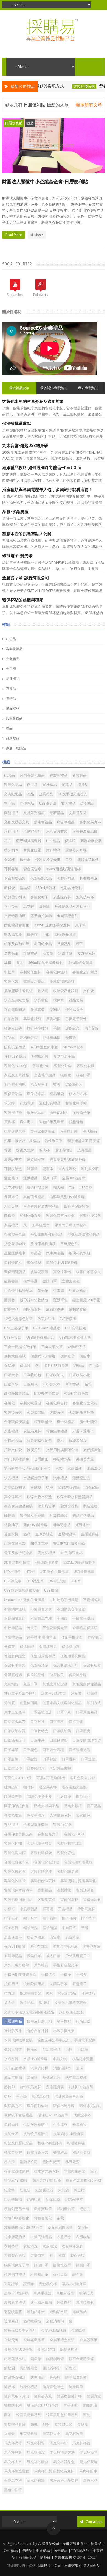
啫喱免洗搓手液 (39, 1797)
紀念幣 (9, 2190)
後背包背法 (91, 1946)
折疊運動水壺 (15, 1131)
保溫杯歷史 (48, 1647)
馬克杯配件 (88, 2471)
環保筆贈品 (13, 1094)
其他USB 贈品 (15, 1056)
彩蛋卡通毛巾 (83, 1431)
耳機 (8, 963)
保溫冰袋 (11, 1197)
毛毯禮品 (90, 1131)
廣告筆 (44, 906)
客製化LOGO (74, 1834)
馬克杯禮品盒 (64, 2462)
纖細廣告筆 (66, 2209)
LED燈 (30, 1572)
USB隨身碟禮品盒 (40, 1337)
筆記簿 (9, 1103)
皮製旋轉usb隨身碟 (69, 2134)
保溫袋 (25, 1366)
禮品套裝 (76, 1000)
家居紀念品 (36, 1113)
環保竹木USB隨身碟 (62, 1263)
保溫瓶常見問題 (73, 1656)
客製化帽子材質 (39, 1843)
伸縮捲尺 (95, 1637)
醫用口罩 (50, 1178)
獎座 (50, 1487)
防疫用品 (38, 2377)
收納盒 (66, 1075)
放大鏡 (9, 2003)
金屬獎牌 (11, 2340)
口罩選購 (69, 1759)
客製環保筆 (36, 1412)
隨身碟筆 (76, 2387)
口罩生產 (38, 1740)
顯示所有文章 (89, 105)
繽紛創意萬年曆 (17, 2209)
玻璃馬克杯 (41, 2096)
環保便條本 (13, 1263)
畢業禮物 (80, 2124)
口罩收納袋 (62, 1731)
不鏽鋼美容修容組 (71, 1609)
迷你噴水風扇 (41, 2302)
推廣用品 (34, 1450)
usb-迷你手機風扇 (64, 1600)
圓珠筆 (9, 1216)
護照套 (9, 1300)
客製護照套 (85, 1890)
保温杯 (9, 1366)
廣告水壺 (72, 1937)
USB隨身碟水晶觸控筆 (22, 1590)
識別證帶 (11, 2284)
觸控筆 (9, 1515)
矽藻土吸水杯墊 (39, 1497)
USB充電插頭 (75, 1328)
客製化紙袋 (32, 1019)
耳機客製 (11, 869)
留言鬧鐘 (92, 1028)
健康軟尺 (57, 1675)
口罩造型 (11, 1384)
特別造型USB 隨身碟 (84, 1141)
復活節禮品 (13, 1956)
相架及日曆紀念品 (18, 2143)
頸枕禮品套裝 (15, 2424)
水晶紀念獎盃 (83, 2059)
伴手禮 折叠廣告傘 (42, 1637)
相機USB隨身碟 (50, 2143)
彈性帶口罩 (39, 1946)
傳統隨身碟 (78, 1675)
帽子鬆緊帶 (43, 1422)
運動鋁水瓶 (59, 2312)
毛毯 (57, 1028)
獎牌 (57, 1084)
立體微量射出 (75, 2171)
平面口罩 (69, 1928)
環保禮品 (13, 708)
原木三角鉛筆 (15, 1712)
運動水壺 (83, 1525)
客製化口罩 (32, 850)
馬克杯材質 (36, 2443)
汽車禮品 (60, 1478)
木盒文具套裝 (57, 832)
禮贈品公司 (29, 2162)
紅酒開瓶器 (44, 2190)
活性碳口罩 (54, 1141)
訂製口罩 (83, 2265)
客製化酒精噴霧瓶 (78, 1862)
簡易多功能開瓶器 (47, 2181)
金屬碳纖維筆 (34, 2340)
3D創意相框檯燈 (17, 1562)
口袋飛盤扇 (36, 1768)
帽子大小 (11, 1918)
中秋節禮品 (13, 1628)
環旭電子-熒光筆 (17, 556)
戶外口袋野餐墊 (17, 1965)
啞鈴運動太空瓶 (74, 1787)
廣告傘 (25, 860)
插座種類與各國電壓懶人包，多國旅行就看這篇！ (47, 490)
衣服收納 (83, 2237)
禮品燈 (9, 2162)
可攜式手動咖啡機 (51, 1778)
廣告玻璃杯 (88, 1422)
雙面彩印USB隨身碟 (43, 2406)
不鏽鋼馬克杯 (41, 1619)
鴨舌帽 (59, 1188)
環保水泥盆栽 (90, 2106)
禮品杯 (25, 888)
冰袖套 (76, 1693)
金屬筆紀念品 (67, 916)
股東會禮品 (14, 718)
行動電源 (27, 1103)
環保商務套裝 (38, 2106)
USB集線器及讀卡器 (75, 1337)
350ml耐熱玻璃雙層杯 (63, 869)
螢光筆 (43, 1291)
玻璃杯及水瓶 (80, 1253)
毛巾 (46, 935)
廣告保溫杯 (13, 1937)
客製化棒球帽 (76, 1103)
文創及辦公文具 (17, 822)
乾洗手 (32, 1628)
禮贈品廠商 (51, 2162)
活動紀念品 (81, 1478)
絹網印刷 (34, 2199)
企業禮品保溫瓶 (85, 1628)
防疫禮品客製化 (17, 925)
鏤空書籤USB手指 (86, 1300)
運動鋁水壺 (36, 2312)
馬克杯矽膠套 (38, 2462)
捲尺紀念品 (67, 1993)
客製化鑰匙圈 (15, 1872)
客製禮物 (64, 1890)
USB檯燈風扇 (84, 1572)
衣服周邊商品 (41, 2237)
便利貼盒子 (74, 1010)
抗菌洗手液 (59, 1984)
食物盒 (83, 2424)
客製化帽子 (39, 897)
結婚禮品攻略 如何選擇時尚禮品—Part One (42, 468)
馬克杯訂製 (13, 1188)
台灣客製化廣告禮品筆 (41, 1206)
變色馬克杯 (48, 2284)
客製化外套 (63, 1066)
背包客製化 (43, 2218)
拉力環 (9, 1993)
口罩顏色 (30, 1384)
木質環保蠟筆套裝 (18, 2040)
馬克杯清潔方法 (62, 2452)
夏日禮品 (94, 1806)
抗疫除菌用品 (34, 1984)
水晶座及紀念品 (17, 1000)
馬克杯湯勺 (88, 2452)
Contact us (93, 2522)
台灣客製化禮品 (32, 775)
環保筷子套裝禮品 (18, 2115)
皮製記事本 (13, 1159)
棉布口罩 (83, 1075)
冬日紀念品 (43, 944)
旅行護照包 (92, 1450)
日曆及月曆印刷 (39, 2021)
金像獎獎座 (44, 1534)
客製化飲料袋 (15, 1881)
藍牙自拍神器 (41, 916)
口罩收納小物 (80, 1375)
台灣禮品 (72, 1384)
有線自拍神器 (38, 2031)
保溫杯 (9, 860)
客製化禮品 (14, 649)
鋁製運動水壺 (15, 1544)
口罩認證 (30, 1759)
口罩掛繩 (76, 1722)
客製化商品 (13, 785)
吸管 (88, 1384)
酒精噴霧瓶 (32, 2321)
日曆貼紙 (41, 1459)
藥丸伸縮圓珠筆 (60, 2228)
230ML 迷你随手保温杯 (52, 925)
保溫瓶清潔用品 (66, 1665)
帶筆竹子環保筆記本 (71, 1225)
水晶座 (36, 1253)
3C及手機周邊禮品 (73, 794)
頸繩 (34, 2424)
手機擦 (81, 1975)
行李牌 (59, 1291)
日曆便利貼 (14, 123)
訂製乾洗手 (62, 2265)
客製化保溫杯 (30, 972)
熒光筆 (32, 2078)
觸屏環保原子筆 (17, 2265)
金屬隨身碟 (90, 1534)
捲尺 (50, 1993)
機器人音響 (13, 2050)
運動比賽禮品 (50, 1103)
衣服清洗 (30, 2246)
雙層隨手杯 (13, 2406)
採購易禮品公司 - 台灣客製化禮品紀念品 (68, 2566)
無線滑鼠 (65, 953)
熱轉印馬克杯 (30, 2087)
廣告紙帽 (53, 1019)
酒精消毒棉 (55, 2321)
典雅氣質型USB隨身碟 (67, 1197)
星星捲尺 (64, 2021)
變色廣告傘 (32, 869)
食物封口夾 (64, 2424)
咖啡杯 (29, 1787)
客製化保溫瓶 (57, 972)
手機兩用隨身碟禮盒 (20, 1975)
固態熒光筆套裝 (47, 1394)
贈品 (30, 123)
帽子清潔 (50, 1928)
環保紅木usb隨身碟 (53, 2115)
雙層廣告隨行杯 (69, 2396)
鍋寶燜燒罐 (55, 2359)
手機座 (66, 1975)
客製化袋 (11, 981)
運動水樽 (11, 1534)
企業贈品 (13, 659)
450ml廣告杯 (46, 888)
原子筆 (81, 925)
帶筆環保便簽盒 (17, 1422)
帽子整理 (88, 1918)
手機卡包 (48, 1975)
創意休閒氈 (29, 1703)
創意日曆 (11, 1206)
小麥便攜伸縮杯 (62, 981)
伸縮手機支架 (72, 1637)
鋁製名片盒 (69, 2349)
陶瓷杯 (55, 2377)
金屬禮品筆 (67, 1534)
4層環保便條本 (47, 1562)
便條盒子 (67, 1356)
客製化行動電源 (85, 1403)
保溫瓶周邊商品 (43, 1656)
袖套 (62, 2256)
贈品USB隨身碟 (74, 2284)
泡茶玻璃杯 (85, 897)
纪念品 (85, 2209)
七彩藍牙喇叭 (71, 888)
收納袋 (43, 991)
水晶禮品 (11, 1478)
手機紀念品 (13, 1441)
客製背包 (57, 1412)
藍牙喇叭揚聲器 (29, 841)
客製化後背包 (60, 86)
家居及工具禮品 (17, 1075)
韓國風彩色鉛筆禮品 (62, 2415)
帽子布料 (50, 1918)
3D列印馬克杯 (71, 1553)
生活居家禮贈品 (36, 2124)
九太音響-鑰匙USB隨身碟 (25, 446)
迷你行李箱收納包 (34, 1300)
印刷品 (79, 1366)
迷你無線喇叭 (15, 1010)
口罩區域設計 (41, 1712)
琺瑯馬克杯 (13, 2106)
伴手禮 (11, 669)
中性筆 (9, 972)
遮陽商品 (11, 2321)
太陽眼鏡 (83, 1815)
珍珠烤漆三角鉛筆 (69, 2096)
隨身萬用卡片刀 (17, 2396)
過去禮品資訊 (88, 388)
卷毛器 (94, 1366)
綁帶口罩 (53, 2199)
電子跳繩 (71, 2406)
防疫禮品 (11, 1309)
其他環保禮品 (34, 1197)
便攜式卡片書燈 (43, 1356)
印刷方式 (94, 1703)
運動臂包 (60, 1300)
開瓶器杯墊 (51, 2368)
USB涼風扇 (13, 1581)
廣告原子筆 (81, 1113)
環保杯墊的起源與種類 (23, 600)
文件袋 (88, 991)
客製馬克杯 (47, 1900)
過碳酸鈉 (80, 2312)
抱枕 (60, 1441)
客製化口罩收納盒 (60, 1216)
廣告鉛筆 (11, 953)
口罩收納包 (32, 1375)
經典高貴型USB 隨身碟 (68, 1159)
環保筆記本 (74, 1084)
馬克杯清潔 (36, 2452)
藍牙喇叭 (11, 850)
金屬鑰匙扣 (46, 2349)
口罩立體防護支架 (87, 1740)
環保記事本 (82, 2115)
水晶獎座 (41, 1000)
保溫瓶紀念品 (41, 878)
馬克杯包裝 (29, 2434)
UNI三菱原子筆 (16, 1328)
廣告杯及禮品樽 (85, 832)
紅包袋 (25, 2190)
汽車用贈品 (55, 1253)
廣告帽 (32, 935)
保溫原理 (27, 1647)
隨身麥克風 (43, 2396)
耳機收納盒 (13, 1169)
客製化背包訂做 (47, 1862)
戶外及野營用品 (78, 1956)
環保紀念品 (36, 1094)
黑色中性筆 (13, 2490)
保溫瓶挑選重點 (17, 424)
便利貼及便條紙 (48, 860)
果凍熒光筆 (85, 1459)
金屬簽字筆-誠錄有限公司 (26, 578)
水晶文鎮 (60, 2059)
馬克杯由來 (13, 2462)
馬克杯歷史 (13, 2452)
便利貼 (55, 1010)
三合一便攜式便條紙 (20, 1347)
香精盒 (9, 2434)
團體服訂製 (40, 1056)
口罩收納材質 (15, 1731)
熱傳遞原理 (51, 2078)
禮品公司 (11, 906)
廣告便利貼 (59, 1113)
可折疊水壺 (51, 1384)
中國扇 (62, 1619)
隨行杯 (9, 2387)
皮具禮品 (85, 1150)
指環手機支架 (30, 1993)
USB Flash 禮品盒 (47, 1328)
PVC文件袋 (46, 1319)
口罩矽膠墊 (59, 1740)
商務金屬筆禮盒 (17, 1394)
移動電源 (72, 2162)
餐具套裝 (38, 1010)
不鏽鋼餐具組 (15, 1619)
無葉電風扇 (13, 2078)
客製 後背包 (63, 1825)
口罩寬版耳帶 (15, 1722)
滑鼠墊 (36, 1487)
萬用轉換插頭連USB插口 (23, 2228)
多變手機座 (36, 1815)
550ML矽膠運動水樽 (79, 1562)
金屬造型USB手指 (18, 2349)
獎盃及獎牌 (25, 1150)
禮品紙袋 (57, 1094)
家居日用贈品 (16, 748)
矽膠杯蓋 (60, 2153)
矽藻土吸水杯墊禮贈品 (75, 1497)
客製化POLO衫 (16, 1066)
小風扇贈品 (29, 1909)
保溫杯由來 (71, 1647)
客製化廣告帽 (57, 1403)
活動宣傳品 (32, 832)
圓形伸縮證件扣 (17, 1806)
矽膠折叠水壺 (38, 2153)
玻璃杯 (44, 1150)
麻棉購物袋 (78, 1309)
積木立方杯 (78, 1094)
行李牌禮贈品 (15, 2237)
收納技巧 (88, 1993)
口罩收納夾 (55, 1375)
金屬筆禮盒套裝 (62, 2340)
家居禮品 (11, 1225)
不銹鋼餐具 (92, 1600)
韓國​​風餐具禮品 (29, 2415)
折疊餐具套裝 (15, 1244)
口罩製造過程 (80, 1750)
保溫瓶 (70, 841)
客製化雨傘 (66, 878)
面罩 (8, 2415)
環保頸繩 (11, 2124)
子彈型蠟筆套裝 (36, 1825)
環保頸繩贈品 (15, 1272)
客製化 (9, 1403)
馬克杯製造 (88, 2462)
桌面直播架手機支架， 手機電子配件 (67, 2040)
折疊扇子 (80, 1984)
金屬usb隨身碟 (74, 1178)
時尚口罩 (83, 2021)
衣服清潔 (50, 2246)
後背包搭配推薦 (65, 1946)
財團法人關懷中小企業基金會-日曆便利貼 (45, 182)
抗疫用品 (11, 1984)
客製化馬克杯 (90, 822)
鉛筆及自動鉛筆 (17, 944)
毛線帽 (83, 2050)
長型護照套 (29, 2368)
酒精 (27, 1534)
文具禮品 (68, 803)
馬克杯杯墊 (59, 2443)
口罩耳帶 (11, 1750)
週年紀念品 (62, 1525)
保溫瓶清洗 (39, 1665)
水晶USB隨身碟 (36, 2059)
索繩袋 (64, 2190)
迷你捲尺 (64, 2302)
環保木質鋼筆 (69, 1487)
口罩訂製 (11, 1759)
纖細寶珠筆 (43, 2209)
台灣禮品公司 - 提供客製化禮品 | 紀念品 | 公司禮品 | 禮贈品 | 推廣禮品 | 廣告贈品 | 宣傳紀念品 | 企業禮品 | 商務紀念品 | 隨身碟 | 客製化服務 (54, 2551)
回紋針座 (64, 1797)
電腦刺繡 (90, 2406)
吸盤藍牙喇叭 (15, 897)
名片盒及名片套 (82, 1778)
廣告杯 (9, 1122)
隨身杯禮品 (29, 2387)
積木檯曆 (30, 1281)
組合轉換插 (13, 2199)
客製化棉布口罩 (69, 1843)
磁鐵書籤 (11, 1281)
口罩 (69, 860)
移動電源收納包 (17, 2171)
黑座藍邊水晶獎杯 (64, 2481)
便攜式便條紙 (15, 1356)
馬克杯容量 (74, 2434)
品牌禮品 (13, 738)
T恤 (72, 1188)
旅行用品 (11, 832)
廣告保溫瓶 (36, 1937)
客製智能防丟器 (43, 1881)
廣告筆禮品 (66, 822)
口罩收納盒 (39, 1731)
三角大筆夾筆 (52, 1347)
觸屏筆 (32, 1169)
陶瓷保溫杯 (32, 1309)
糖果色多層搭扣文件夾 (84, 2181)
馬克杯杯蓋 (81, 2443)
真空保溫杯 (13, 1497)
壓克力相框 (73, 1806)
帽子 (80, 944)
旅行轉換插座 (15, 916)
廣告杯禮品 (66, 1422)
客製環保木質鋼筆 (18, 1890)
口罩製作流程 (53, 1750)
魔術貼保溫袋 (38, 1188)
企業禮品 (46, 794)
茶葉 (60, 2218)
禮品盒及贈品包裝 (18, 1506)
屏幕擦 (48, 1909)
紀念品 (11, 639)
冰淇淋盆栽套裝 (54, 1693)
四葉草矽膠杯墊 (76, 1206)
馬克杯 (29, 906)
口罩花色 (30, 1750)
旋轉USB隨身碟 (43, 1131)
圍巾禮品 (83, 1797)
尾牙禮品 (13, 679)
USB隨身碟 (48, 803)
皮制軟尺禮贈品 (36, 2134)
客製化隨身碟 (67, 1872)
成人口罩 (53, 1956)
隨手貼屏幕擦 (76, 2377)
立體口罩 (50, 1281)
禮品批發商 (81, 2153)
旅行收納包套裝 (71, 2012)
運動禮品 (30, 1178)
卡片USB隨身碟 (56, 1366)
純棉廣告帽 (29, 1038)
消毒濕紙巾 (62, 2068)
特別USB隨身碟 (81, 2087)
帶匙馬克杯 (86, 1909)
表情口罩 (38, 2256)
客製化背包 (66, 1853)
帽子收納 (69, 1918)
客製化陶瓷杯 (41, 1872)
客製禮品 (45, 1890)
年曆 (85, 1928)
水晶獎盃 (94, 1469)
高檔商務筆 (36, 2481)
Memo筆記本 (73, 1047)
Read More (14, 235)
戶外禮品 (41, 1965)
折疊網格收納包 (39, 1441)
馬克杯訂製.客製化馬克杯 (54, 2471)
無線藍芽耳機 (88, 860)
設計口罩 (60, 2274)
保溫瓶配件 (36, 1675)
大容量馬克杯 (60, 1815)
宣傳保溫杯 (69, 1900)
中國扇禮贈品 (83, 1619)
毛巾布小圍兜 (15, 1084)
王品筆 (22, 2096)
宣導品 (11, 689)
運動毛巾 (11, 1178)
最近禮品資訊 (19, 388)
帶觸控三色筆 (15, 1234)
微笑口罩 (34, 1956)
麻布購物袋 (55, 1309)
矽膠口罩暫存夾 (88, 1272)
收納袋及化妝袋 (66, 991)
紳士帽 (79, 2190)
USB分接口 (13, 1337)
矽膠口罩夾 (13, 2153)
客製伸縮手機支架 (18, 1834)
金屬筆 (71, 1038)
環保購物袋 (64, 1150)
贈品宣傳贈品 (83, 1515)
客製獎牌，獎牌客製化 (78, 1881)
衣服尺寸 (64, 2237)
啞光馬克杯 (48, 1787)
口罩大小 (11, 1375)
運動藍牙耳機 (76, 850)
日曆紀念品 (69, 1244)
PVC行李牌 (68, 1319)
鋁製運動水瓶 (15, 2359)
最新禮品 (57, 813)
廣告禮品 (11, 1431)
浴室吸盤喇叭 (15, 1487)
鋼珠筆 (36, 2359)
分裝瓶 (9, 1703)
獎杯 (8, 2096)
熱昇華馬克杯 (76, 2078)
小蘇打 (9, 1909)
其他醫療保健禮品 (87, 1684)
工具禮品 (65, 1909)
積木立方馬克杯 (47, 2171)
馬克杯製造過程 (17, 2471)
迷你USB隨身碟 (36, 1525)
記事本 (48, 1169)
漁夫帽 (48, 953)
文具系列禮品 (34, 813)
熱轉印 (9, 2087)
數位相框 (27, 2003)
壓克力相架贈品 (47, 1806)
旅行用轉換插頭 (43, 1244)
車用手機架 (42, 2293)
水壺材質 (11, 2059)
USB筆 (76, 1581)
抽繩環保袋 (78, 1441)
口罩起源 (50, 1759)
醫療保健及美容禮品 (20, 2331)
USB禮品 (53, 841)
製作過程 (77, 2256)
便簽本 (85, 1356)
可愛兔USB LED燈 (18, 1778)
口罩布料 (57, 1722)
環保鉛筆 (92, 1487)
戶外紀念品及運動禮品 (72, 906)
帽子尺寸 (30, 1918)
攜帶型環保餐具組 (18, 991)
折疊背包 (76, 1122)
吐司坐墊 (11, 1787)
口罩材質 (11, 1019)
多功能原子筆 (64, 1056)
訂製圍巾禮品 (15, 2274)
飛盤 (46, 2424)
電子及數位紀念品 (18, 1553)
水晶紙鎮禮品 (15, 2068)
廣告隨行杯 (62, 897)
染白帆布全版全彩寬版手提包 (27, 1469)
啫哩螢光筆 (13, 1797)
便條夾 (9, 1647)
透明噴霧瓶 (85, 2302)
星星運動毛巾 (15, 1253)
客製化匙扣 (13, 1843)
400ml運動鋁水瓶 (44, 1047)
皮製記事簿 (39, 1272)
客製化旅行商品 (85, 972)
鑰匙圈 (9, 2368)
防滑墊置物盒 (15, 2377)
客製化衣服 (85, 1066)
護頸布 (29, 2284)
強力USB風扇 (15, 1946)
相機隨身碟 (76, 2143)
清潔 (80, 2068)
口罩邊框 (88, 1759)
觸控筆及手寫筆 (32, 1515)
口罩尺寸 (38, 1722)
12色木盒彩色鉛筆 (19, 1319)
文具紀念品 (13, 794)
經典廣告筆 (47, 1506)
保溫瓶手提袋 (15, 1665)
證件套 (78, 2274)
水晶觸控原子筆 (36, 1478)
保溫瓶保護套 (15, 1656)
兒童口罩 (30, 1684)
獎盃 (8, 1150)
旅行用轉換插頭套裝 (62, 1450)
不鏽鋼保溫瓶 (15, 1609)
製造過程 (90, 1506)
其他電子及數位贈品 (20, 1693)
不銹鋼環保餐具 (80, 963)
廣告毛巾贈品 (45, 1075)
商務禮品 (11, 813)
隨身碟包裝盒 (53, 2387)
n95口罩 (86, 1188)
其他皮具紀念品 (55, 1684)
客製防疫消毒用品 (18, 1900)
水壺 (59, 1469)
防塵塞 (71, 2368)
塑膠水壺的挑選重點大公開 (27, 534)
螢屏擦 (83, 2228)
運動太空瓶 (90, 1169)
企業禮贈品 (13, 1637)
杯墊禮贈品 (62, 1459)
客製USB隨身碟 (76, 1394)
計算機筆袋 (59, 1515)
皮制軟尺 (11, 2134)
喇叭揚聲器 (13, 935)
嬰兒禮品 (11, 1825)
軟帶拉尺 (86, 2293)
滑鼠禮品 (30, 953)
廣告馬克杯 (32, 1431)
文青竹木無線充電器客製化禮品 (29, 2012)
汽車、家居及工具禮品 (22, 1141)
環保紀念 (72, 1028)
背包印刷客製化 (17, 2218)
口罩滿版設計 (15, 1740)
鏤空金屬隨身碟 (81, 2359)
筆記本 (9, 1038)
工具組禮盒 (41, 1225)
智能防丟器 (13, 2031)
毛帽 (69, 2050)
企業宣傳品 (76, 1347)
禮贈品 (11, 699)
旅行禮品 (53, 850)
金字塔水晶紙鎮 (54, 2331)
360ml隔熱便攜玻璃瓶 (46, 963)
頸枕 (87, 2415)
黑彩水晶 (90, 2481)
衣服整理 (11, 2246)
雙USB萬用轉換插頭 (69, 1544)
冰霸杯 (92, 1693)
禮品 (9, 728)
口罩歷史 (83, 1731)
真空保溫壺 (62, 1272)
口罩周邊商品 (87, 1712)
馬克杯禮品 (47, 1553)
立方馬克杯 (86, 953)
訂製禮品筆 (39, 2274)
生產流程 (60, 2124)
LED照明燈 (12, 1572)
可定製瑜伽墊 (60, 1768)
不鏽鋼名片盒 (41, 1609)
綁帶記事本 (74, 2199)
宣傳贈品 (27, 803)
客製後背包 (13, 1412)
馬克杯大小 (51, 2434)
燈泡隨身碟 (55, 2087)
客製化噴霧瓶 (30, 1403)
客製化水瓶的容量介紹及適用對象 (33, 402)
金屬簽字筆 (88, 2340)
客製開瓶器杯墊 (81, 1412)
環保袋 (9, 888)
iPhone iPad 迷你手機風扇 (24, 1600)
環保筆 (59, 1000)
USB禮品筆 (35, 1581)
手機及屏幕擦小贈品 (84, 1234)
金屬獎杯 (78, 2331)
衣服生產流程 (72, 2246)
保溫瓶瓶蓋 (92, 1665)
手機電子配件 (76, 1019)
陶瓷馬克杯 (39, 1544)
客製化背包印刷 (17, 1862)
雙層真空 (94, 2396)
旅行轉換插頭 (38, 1028)
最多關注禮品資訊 (54, 388)
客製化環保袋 (41, 1853)
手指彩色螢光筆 (66, 1965)
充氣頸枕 (11, 1684)
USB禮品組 (57, 1581)
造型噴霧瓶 (13, 2312)
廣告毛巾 (27, 1122)
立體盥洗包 (71, 1281)
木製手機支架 (64, 2031)
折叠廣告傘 (88, 878)
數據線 (44, 2003)
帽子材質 (11, 1928)
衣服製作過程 (15, 2256)
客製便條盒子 (48, 1834)
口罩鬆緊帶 (13, 1768)
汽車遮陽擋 (39, 2068)
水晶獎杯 (75, 1469)
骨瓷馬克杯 (13, 2481)
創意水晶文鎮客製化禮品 (62, 1703)
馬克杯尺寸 (13, 2443)
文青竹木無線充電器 (71, 2003)
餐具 (20, 963)
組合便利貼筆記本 (18, 1291)
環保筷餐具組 (65, 935)
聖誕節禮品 (69, 1506)
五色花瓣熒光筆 (55, 1628)
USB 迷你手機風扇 (54, 1572)
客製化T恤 (41, 1066)
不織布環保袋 (15, 878)
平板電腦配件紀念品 (47, 1234)
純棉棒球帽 (51, 1038)
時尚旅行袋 (69, 1131)
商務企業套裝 (91, 841)
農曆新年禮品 (15, 2302)
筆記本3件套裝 (16, 2181)
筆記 (94, 2171)
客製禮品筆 (13, 1113)
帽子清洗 (30, 1928)
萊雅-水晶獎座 (15, 512)
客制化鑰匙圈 (30, 1216)
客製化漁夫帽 (15, 1853)
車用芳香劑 (65, 2293)
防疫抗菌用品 (15, 1047)
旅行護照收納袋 (17, 1459)
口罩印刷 (64, 1712)
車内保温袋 (67, 1169)
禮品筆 (9, 803)
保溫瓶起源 (13, 1675)
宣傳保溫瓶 (92, 1900)
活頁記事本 (39, 1084)
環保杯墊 (34, 1263)
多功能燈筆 (13, 1815)
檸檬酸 (32, 2050)
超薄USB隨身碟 (16, 2293)
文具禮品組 (78, 813)
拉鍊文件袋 (13, 1450)
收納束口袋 (13, 1028)
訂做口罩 (41, 2265)
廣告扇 (55, 1937)
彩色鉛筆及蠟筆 (51, 1122)
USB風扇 (51, 1590)
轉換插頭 (11, 1525)
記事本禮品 (78, 1291)
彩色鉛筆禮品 (57, 1431)
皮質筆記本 (36, 1159)
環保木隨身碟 (64, 2106)
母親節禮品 (51, 2050)
